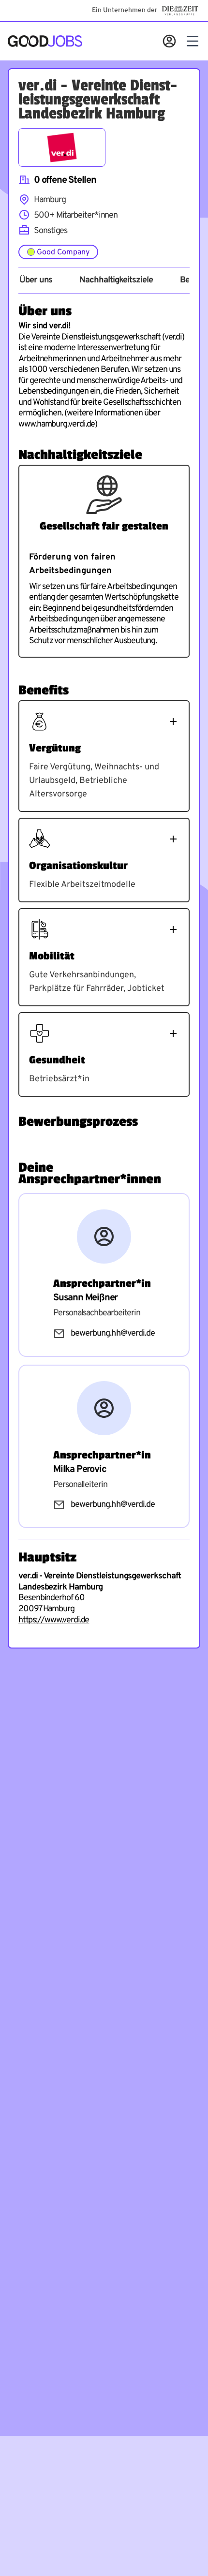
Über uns (36, 280)
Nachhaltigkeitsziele (116, 280)
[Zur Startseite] (45, 41)
